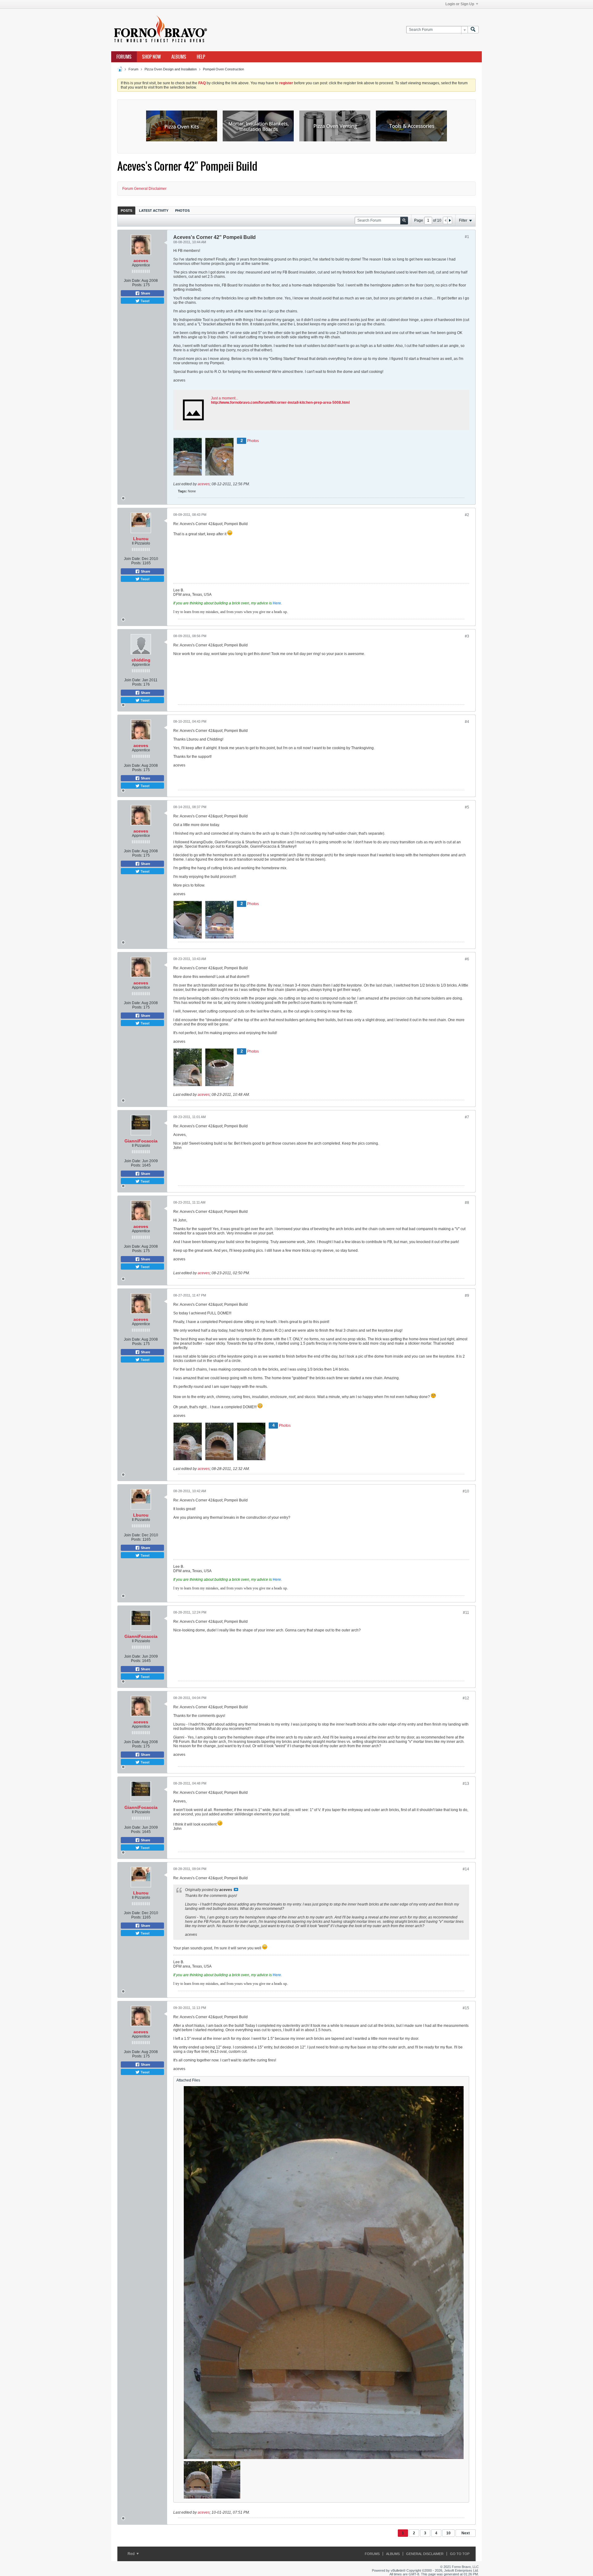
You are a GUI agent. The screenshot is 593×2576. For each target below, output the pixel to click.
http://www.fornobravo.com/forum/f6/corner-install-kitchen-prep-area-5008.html (280, 403)
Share (145, 293)
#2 (467, 515)
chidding (141, 660)
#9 (467, 1296)
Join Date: (132, 281)
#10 (466, 1491)
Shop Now (151, 57)
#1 (467, 237)
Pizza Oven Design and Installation (171, 69)
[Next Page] (450, 220)
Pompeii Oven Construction (223, 69)
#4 (467, 722)
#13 (466, 1784)
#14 (466, 1869)
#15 (466, 2008)
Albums (179, 57)
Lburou (141, 539)
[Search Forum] (473, 30)
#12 (466, 1698)
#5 (467, 807)
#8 (467, 1203)
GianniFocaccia (141, 1141)
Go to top (460, 2554)
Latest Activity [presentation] (154, 211)
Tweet (145, 301)
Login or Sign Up (460, 4)
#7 (467, 1117)
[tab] (126, 210)
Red (132, 2554)
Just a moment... (225, 398)
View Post (236, 1889)
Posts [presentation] (126, 211)
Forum (133, 69)
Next (466, 2533)
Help (201, 57)
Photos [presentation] (182, 211)
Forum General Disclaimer (144, 189)
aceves (141, 261)
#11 (466, 1613)
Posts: (137, 285)
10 (448, 2533)
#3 (467, 636)
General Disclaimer (425, 2554)
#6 (467, 959)
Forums (124, 57)
